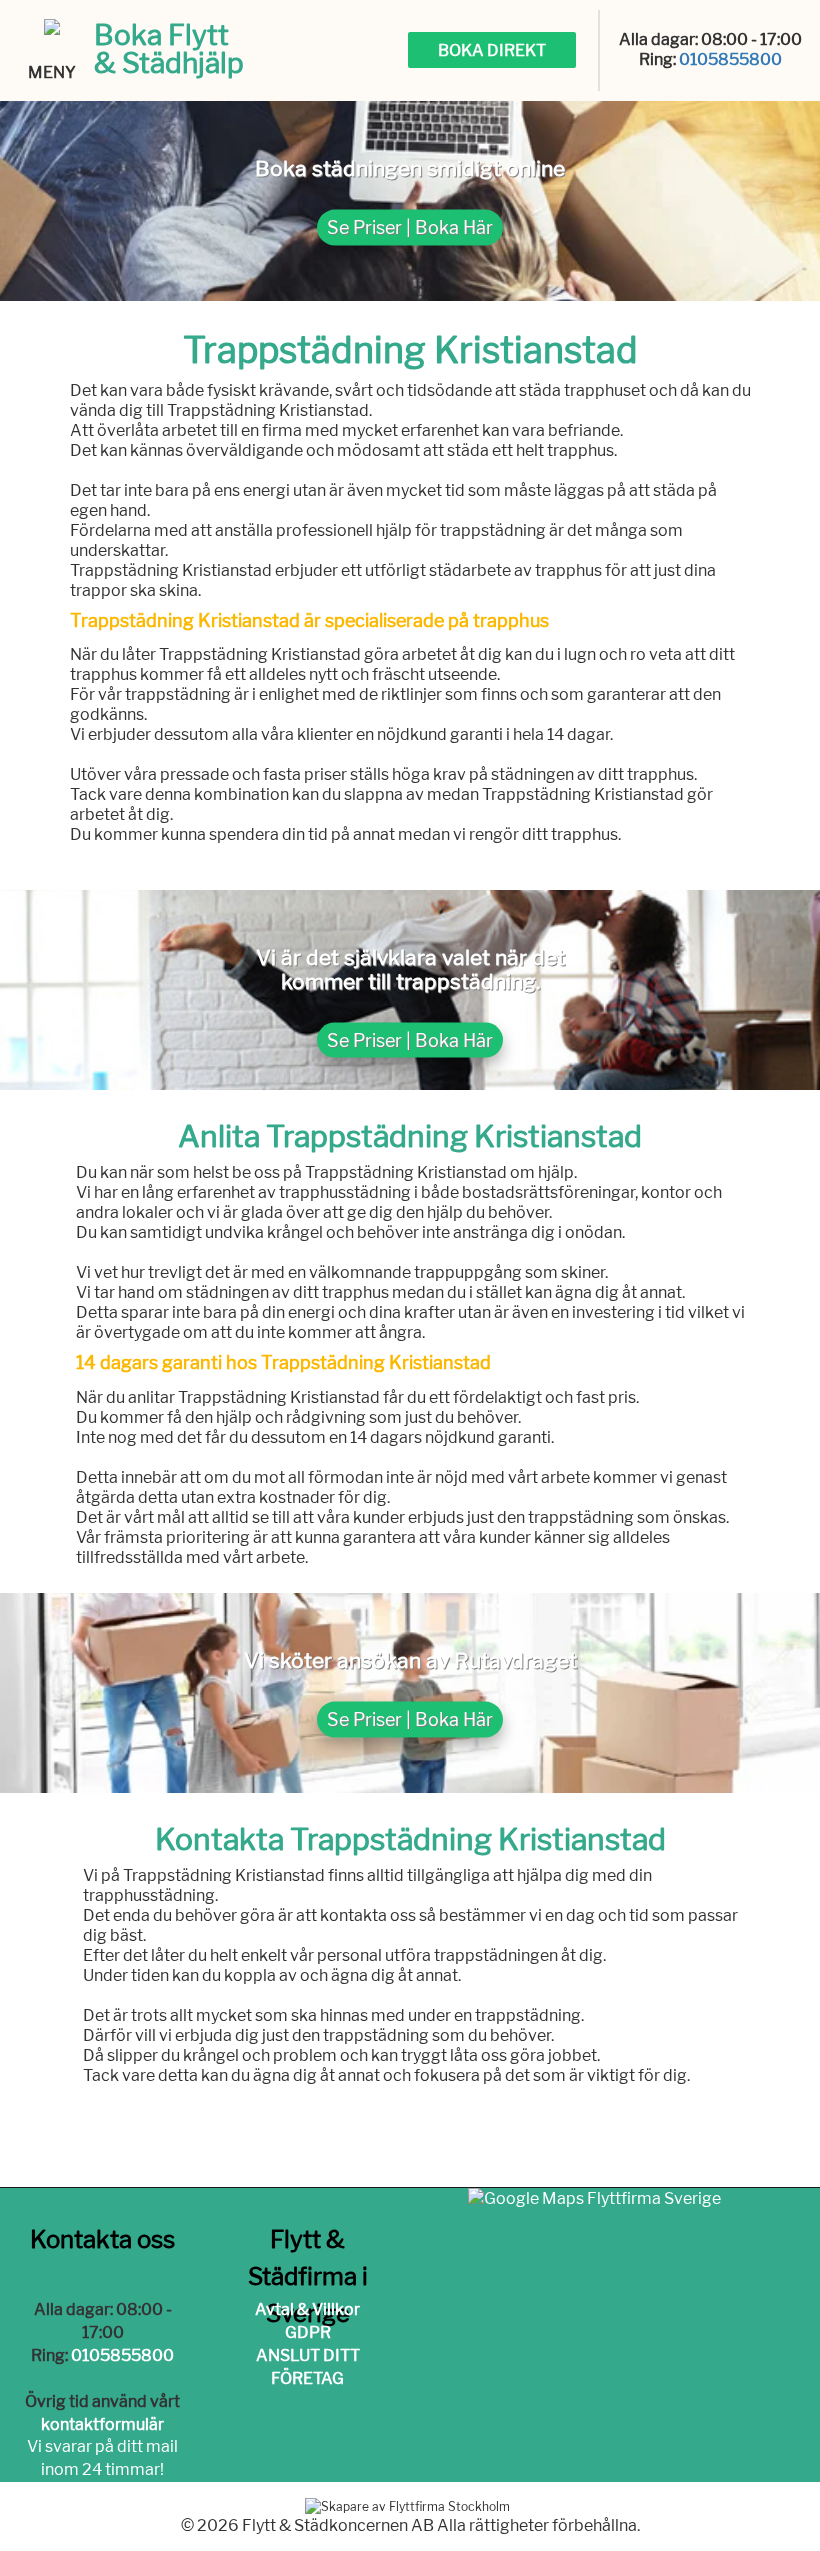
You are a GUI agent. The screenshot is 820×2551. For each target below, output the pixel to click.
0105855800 (730, 59)
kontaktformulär (102, 2424)
